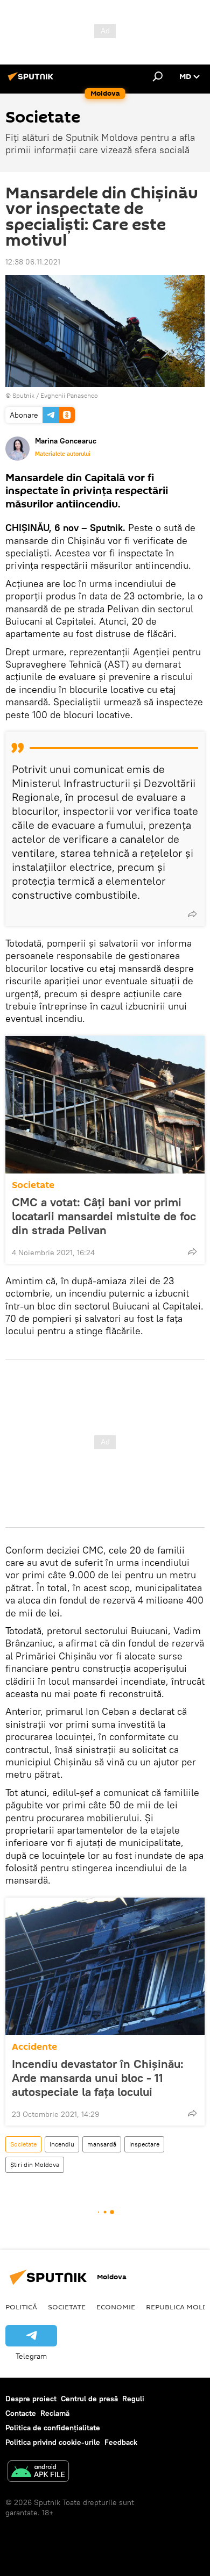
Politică (21, 2307)
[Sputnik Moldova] (32, 81)
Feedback (121, 2442)
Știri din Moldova (35, 2164)
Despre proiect (31, 2399)
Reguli (133, 2399)
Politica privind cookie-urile (53, 2442)
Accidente (34, 2047)
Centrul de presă (89, 2399)
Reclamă (55, 2413)
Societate (33, 1185)
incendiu (62, 2144)
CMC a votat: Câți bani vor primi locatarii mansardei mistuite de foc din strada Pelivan (104, 1216)
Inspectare (144, 2144)
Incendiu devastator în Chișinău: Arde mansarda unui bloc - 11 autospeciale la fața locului (98, 2078)
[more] (192, 914)
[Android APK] (38, 2473)
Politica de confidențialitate (53, 2428)
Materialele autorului (63, 454)
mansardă (102, 2144)
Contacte (21, 2413)
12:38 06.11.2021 (33, 262)
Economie (116, 2307)
